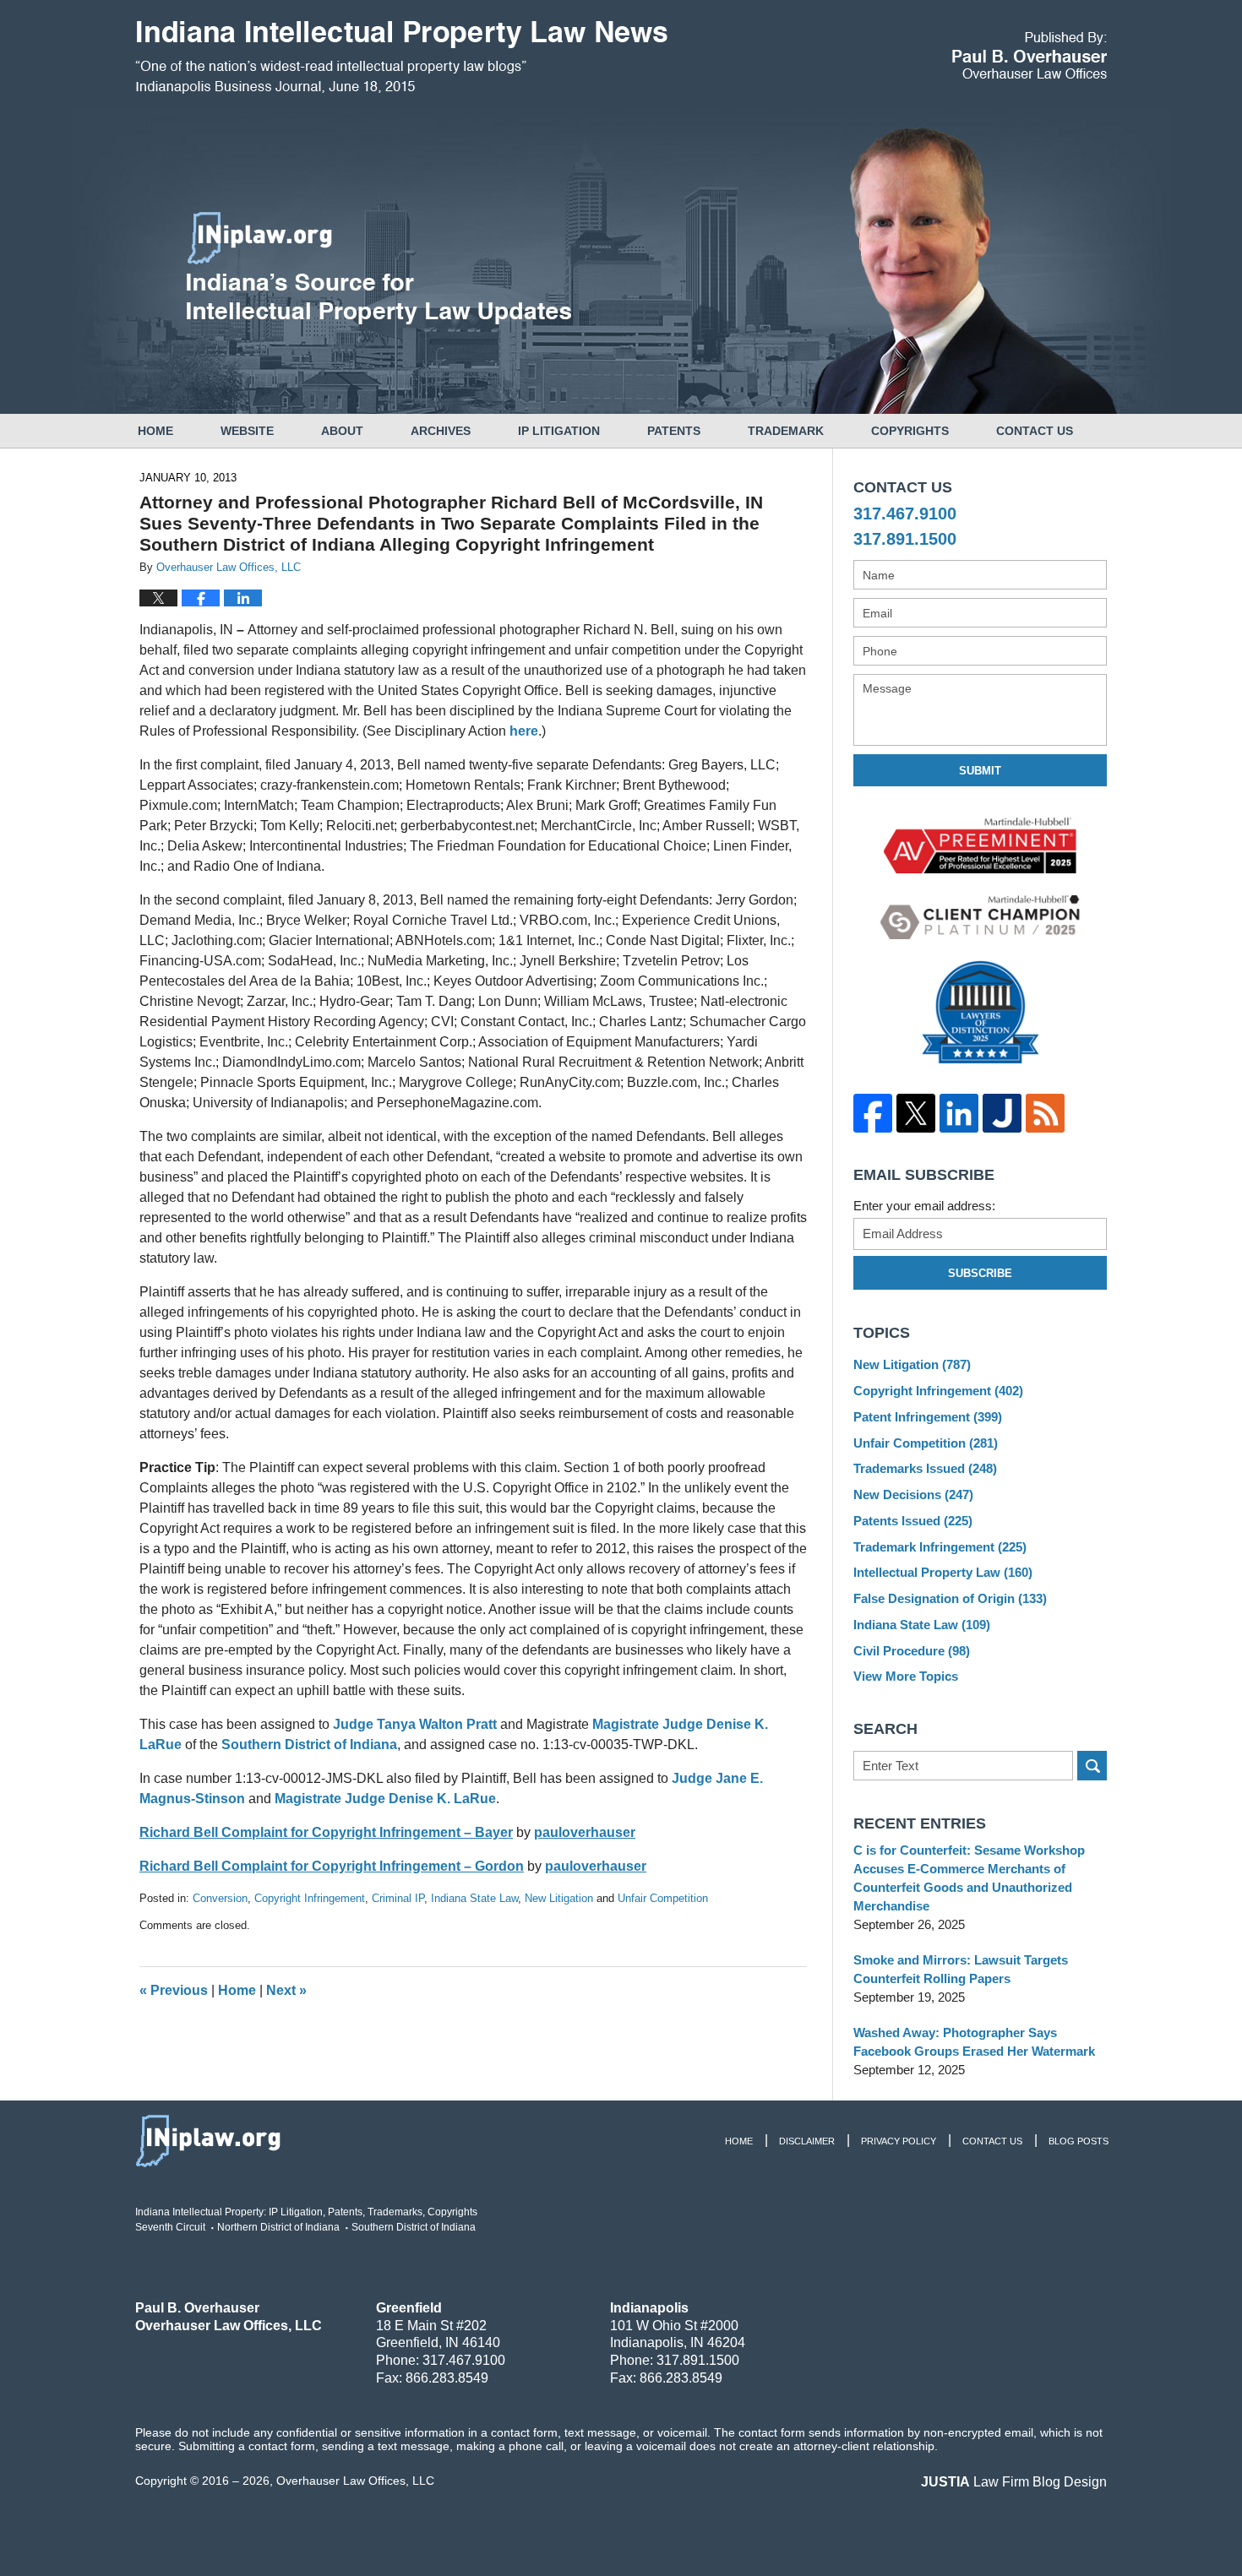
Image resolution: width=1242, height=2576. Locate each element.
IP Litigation (559, 431)
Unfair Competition (663, 1898)
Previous (174, 1990)
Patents (674, 431)
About (342, 431)
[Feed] (1045, 1113)
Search (1092, 1766)
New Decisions (913, 1495)
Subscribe (980, 1273)
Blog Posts (1079, 2141)
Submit (980, 771)
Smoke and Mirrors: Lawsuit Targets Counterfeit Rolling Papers (961, 1969)
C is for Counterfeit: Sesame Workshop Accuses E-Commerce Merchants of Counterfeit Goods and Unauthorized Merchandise (969, 1878)
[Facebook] (872, 1113)
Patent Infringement (928, 1417)
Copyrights (910, 431)
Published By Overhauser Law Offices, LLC (1030, 55)
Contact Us (1035, 431)
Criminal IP (398, 1898)
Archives (441, 431)
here (524, 731)
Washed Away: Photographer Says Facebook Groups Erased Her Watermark (974, 2042)
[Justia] (1002, 1113)
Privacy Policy (899, 2141)
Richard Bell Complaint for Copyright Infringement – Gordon (332, 1866)
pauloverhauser (585, 1832)
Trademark (786, 431)
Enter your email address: (924, 1206)
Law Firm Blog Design (1014, 2482)
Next (286, 1990)
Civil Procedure (912, 1651)
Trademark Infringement (940, 1547)
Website (247, 431)
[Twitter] (915, 1113)
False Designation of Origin (950, 1598)
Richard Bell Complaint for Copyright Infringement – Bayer (326, 1832)
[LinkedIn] (959, 1113)
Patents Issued (913, 1521)
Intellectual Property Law (943, 1572)
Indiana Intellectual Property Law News (401, 57)
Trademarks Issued (925, 1468)
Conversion (220, 1898)
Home (155, 431)
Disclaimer (807, 2141)
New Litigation (559, 1898)
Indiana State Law (474, 1898)
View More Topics (906, 1676)
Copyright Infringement (310, 1898)
